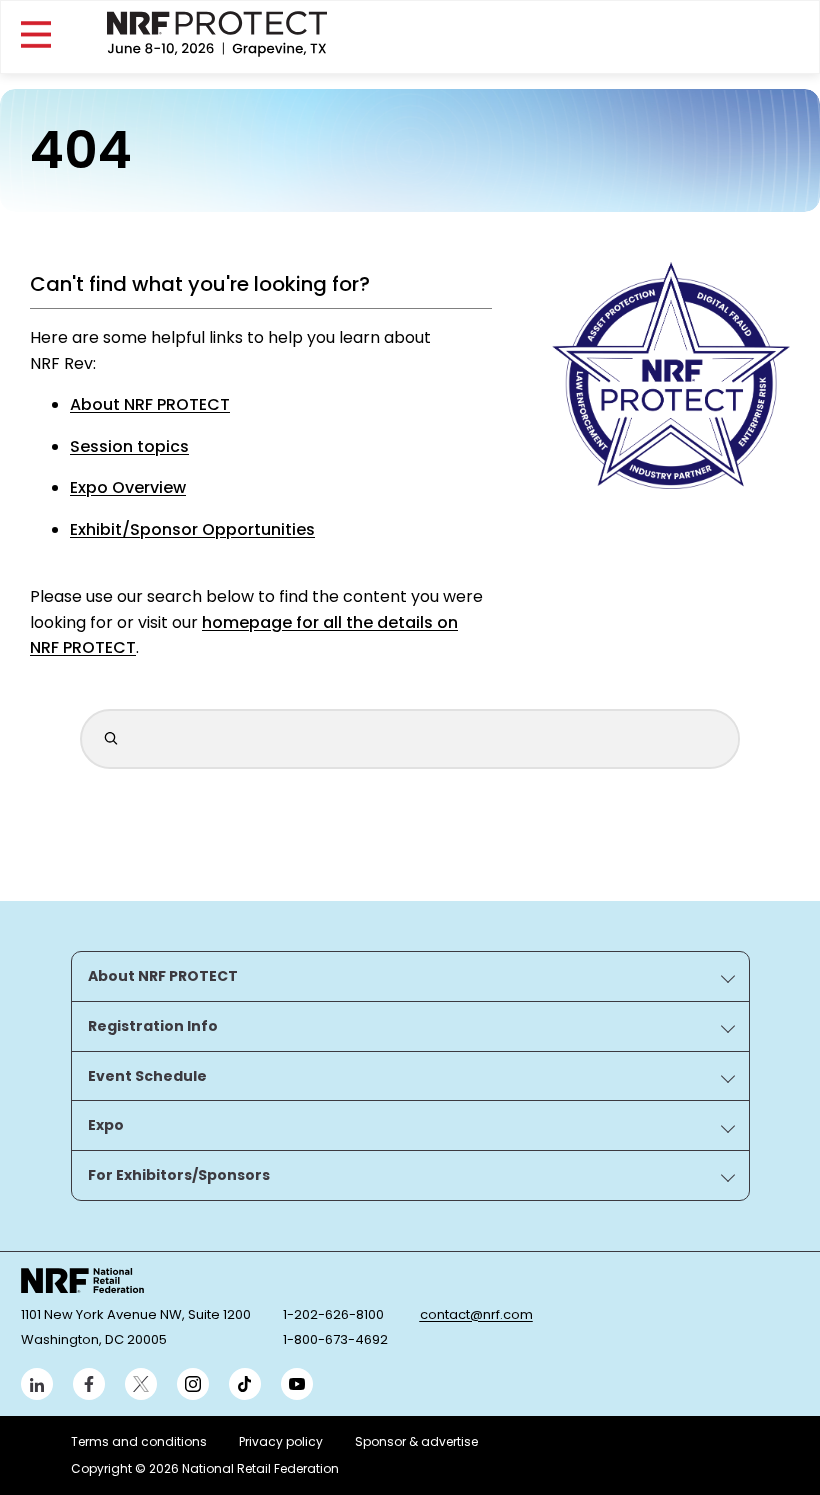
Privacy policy (281, 1441)
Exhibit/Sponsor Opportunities (192, 529)
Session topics (129, 446)
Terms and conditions (139, 1441)
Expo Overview (128, 487)
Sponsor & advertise (416, 1441)
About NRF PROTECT (150, 404)
